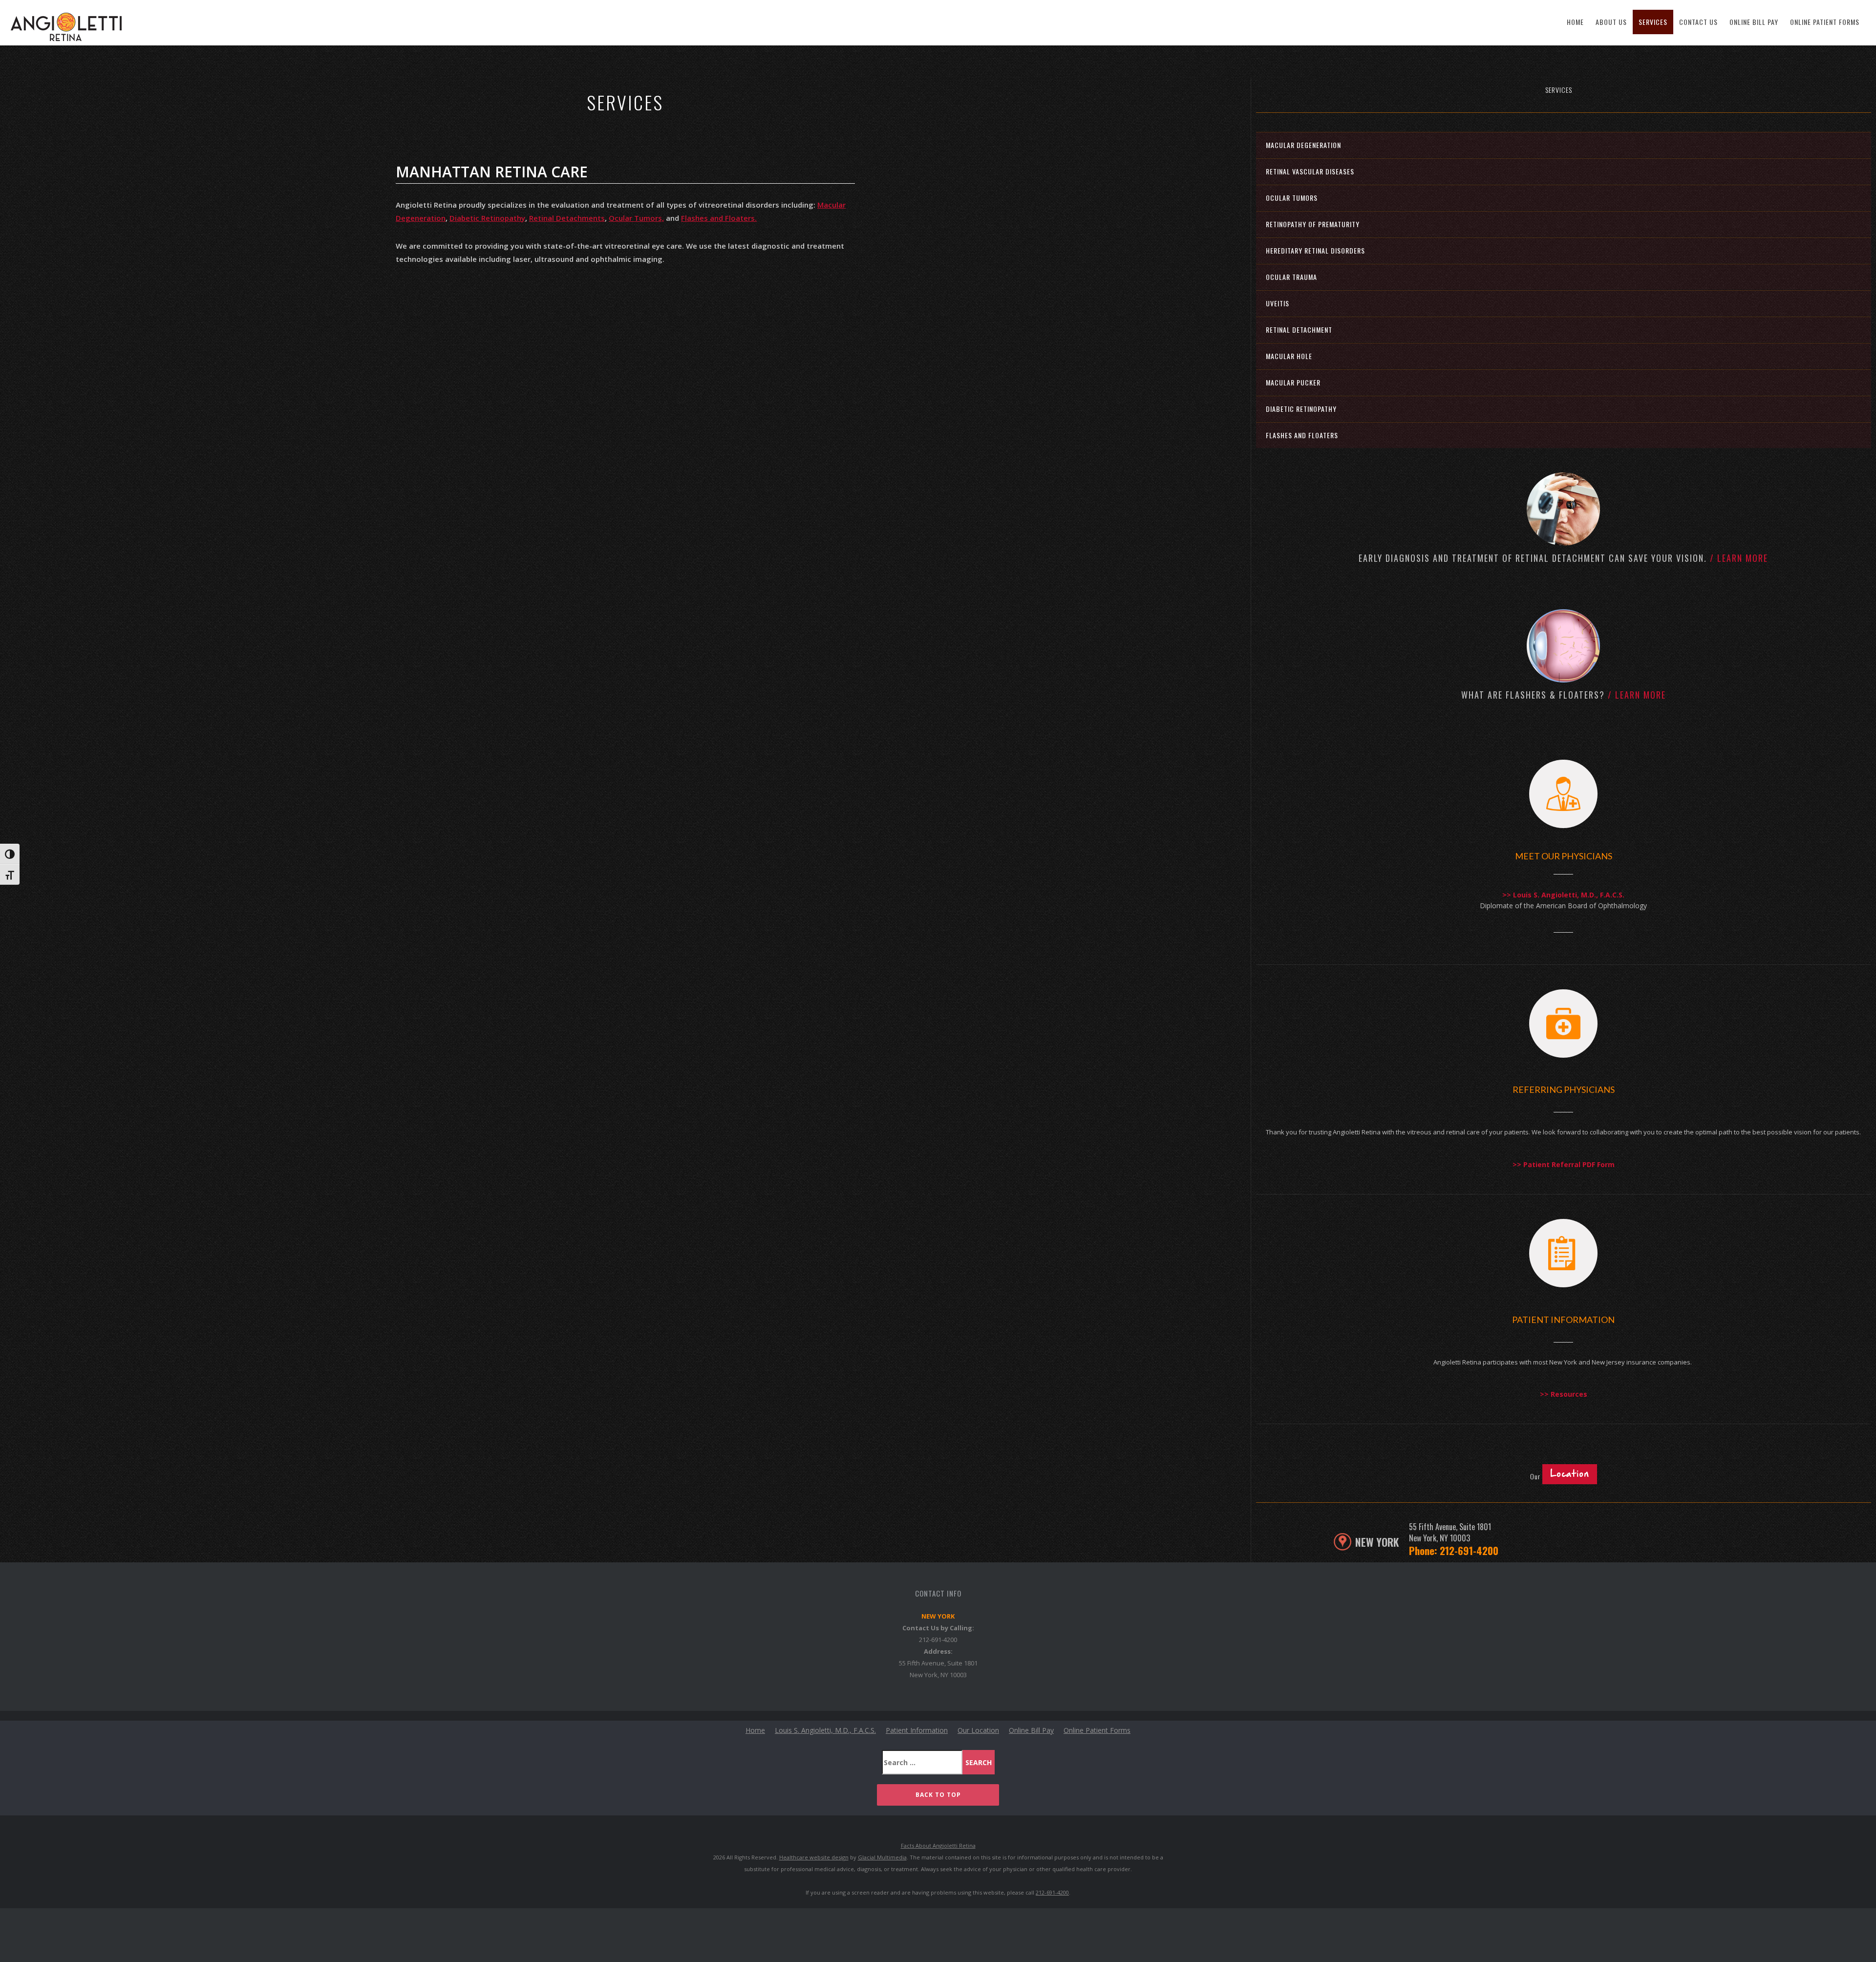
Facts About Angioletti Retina (938, 1845)
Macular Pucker (1293, 382)
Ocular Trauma (1291, 277)
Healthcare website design (814, 1857)
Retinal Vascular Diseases (1310, 171)
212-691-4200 (938, 1640)
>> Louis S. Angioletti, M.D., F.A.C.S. (1563, 895)
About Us (1611, 22)
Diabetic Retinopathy (487, 218)
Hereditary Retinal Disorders (1315, 250)
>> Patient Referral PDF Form (1564, 1164)
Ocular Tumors (1292, 198)
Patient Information (917, 1730)
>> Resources (1564, 1394)
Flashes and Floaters (1302, 435)
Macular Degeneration (1303, 145)
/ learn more (1739, 558)
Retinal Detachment (1299, 330)
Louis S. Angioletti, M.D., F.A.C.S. (825, 1730)
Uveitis (1278, 303)
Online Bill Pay (1754, 22)
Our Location (978, 1730)
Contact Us (1698, 22)
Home (1575, 22)
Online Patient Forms (1825, 22)
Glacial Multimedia (882, 1857)
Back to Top (938, 1795)
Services (1653, 22)
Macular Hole (1289, 356)
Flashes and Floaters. (719, 218)
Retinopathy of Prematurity (1313, 224)
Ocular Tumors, (636, 218)
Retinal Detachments (567, 218)
